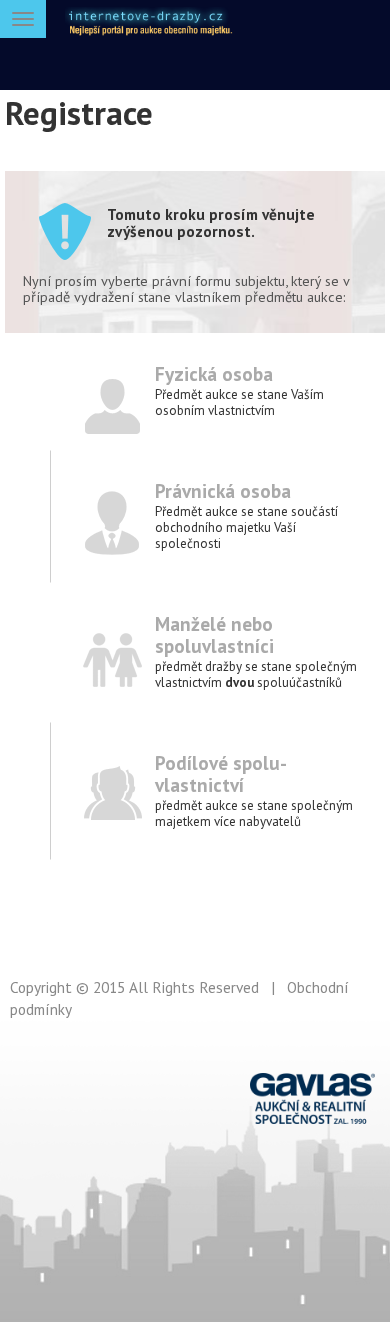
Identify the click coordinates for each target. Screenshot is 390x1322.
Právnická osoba (223, 490)
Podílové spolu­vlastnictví (221, 773)
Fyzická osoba (214, 373)
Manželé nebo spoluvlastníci (214, 634)
